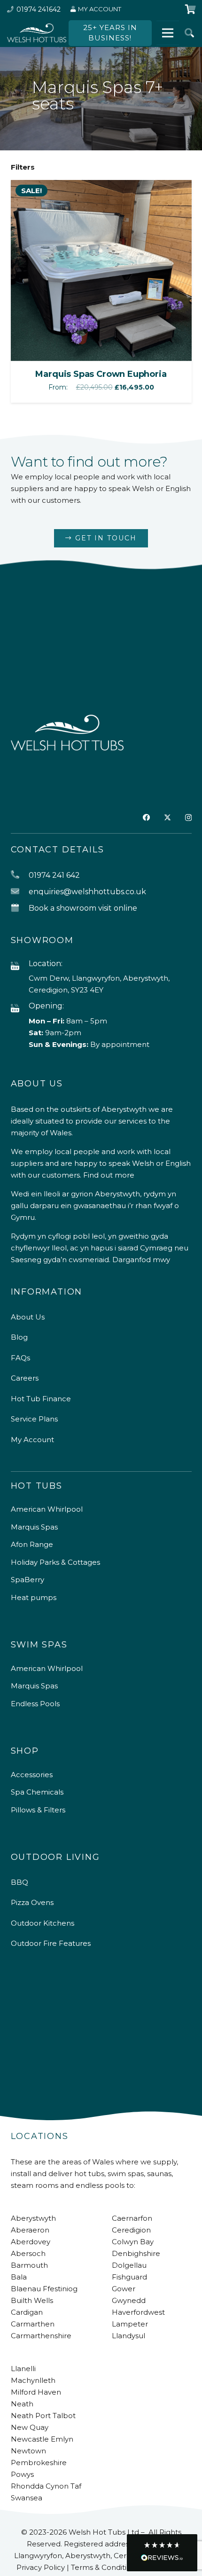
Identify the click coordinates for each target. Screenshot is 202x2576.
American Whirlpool (47, 1509)
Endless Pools (35, 1704)
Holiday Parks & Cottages (55, 1562)
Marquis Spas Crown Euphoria (101, 374)
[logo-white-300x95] (37, 33)
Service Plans (34, 1419)
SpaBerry (27, 1580)
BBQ (19, 1882)
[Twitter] (167, 818)
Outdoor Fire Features (51, 1943)
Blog (19, 1337)
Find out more (109, 1175)
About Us (28, 1317)
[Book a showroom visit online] (20, 908)
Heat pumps (34, 1597)
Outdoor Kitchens (43, 1923)
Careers (25, 1378)
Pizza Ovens (32, 1902)
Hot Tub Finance (41, 1399)
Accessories (32, 1775)
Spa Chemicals (37, 1792)
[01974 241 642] (20, 875)
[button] (189, 33)
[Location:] (20, 966)
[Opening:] (20, 1009)
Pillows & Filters (38, 1810)
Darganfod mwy (141, 1260)
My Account (32, 1440)
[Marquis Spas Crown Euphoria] (101, 186)
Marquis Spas (34, 1527)
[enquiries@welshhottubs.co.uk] (20, 892)
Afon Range (32, 1544)
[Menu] (168, 33)
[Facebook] (146, 817)
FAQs (20, 1358)
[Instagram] (188, 818)
